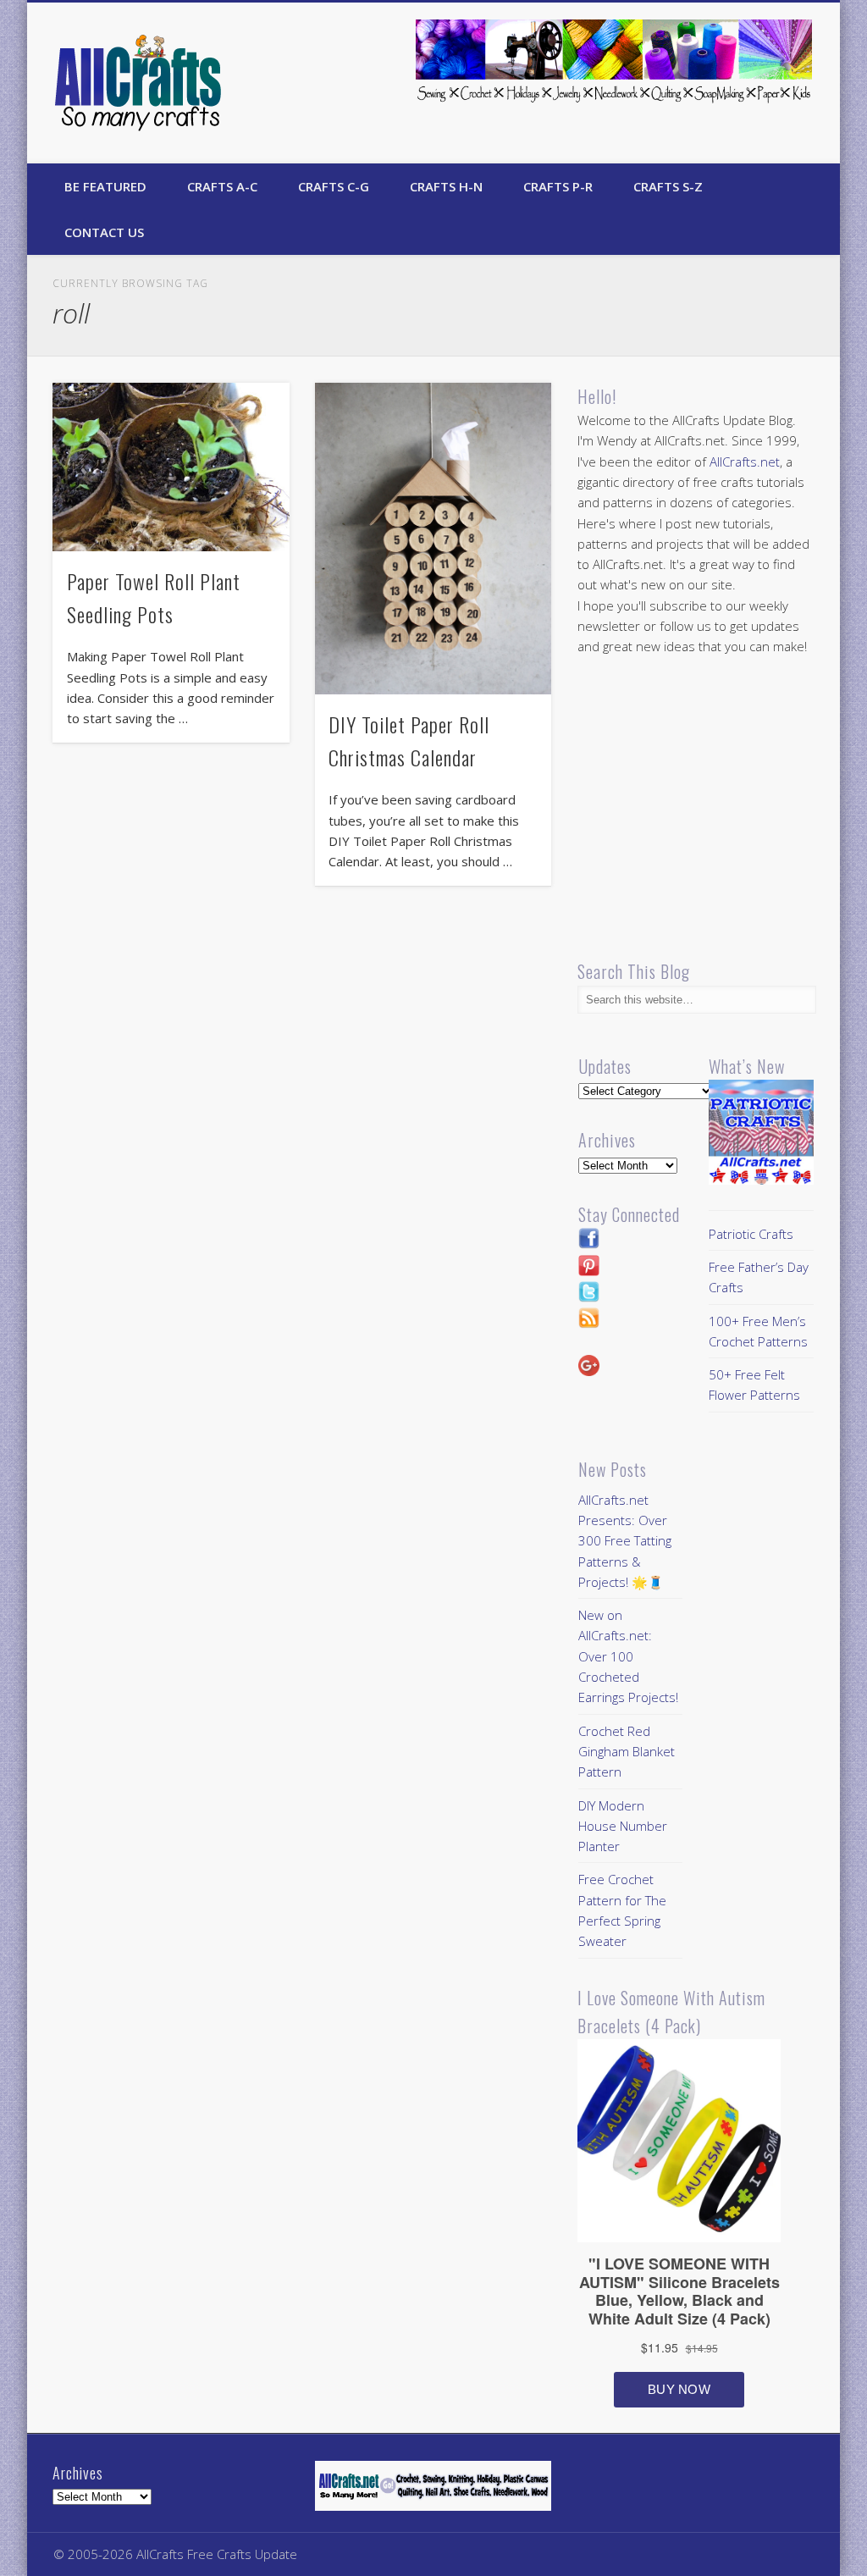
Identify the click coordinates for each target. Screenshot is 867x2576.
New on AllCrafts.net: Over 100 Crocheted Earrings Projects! (628, 1656)
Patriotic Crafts (751, 1234)
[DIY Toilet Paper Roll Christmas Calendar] (433, 539)
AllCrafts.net (745, 462)
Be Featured (105, 186)
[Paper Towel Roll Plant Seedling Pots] (171, 467)
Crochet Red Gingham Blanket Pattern (627, 1752)
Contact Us (104, 232)
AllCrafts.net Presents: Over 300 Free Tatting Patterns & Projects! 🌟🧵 (625, 1541)
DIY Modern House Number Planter (623, 1826)
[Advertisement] (720, 809)
